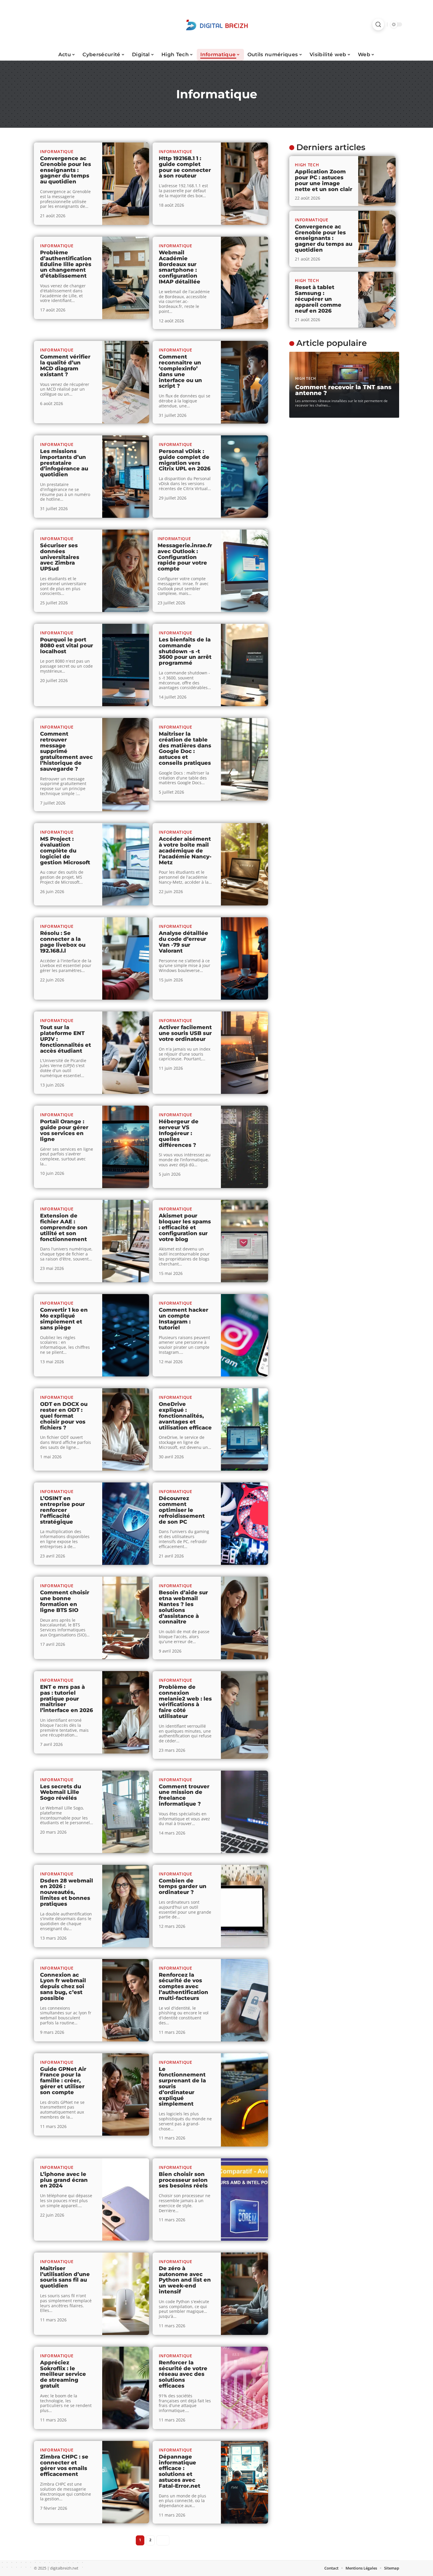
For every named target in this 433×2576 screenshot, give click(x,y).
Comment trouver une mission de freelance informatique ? (184, 1795)
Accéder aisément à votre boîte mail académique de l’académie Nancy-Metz (185, 851)
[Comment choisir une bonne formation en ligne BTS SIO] (126, 1618)
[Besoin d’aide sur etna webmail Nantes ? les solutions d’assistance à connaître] (244, 1618)
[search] (378, 24)
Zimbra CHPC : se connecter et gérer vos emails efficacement (64, 2465)
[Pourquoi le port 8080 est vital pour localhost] (126, 665)
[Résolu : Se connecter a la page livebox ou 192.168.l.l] (126, 958)
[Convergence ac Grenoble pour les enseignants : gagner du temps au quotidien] (126, 184)
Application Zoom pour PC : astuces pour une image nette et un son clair (324, 180)
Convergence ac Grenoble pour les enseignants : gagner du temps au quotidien (66, 170)
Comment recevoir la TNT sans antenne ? (343, 390)
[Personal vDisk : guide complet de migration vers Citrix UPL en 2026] (244, 477)
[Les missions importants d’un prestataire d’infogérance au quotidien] (126, 477)
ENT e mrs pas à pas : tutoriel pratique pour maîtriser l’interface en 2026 (67, 1699)
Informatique (57, 151)
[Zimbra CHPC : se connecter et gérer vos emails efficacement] (126, 2482)
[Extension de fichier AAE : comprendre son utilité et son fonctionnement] (126, 1241)
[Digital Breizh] (216, 24)
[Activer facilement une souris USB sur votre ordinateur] (244, 1053)
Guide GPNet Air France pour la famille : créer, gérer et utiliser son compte (63, 2081)
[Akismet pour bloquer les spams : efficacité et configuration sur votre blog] (244, 1241)
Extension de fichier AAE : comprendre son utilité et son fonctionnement (64, 1227)
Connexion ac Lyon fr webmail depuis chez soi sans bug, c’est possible (63, 1987)
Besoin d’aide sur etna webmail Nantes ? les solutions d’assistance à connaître (183, 1607)
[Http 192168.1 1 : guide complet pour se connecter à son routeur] (244, 184)
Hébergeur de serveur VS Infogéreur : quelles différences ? (179, 1133)
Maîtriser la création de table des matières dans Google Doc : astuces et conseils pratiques (185, 748)
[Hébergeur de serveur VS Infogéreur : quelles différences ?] (244, 1147)
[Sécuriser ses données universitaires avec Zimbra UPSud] (126, 571)
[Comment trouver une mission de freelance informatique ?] (244, 1812)
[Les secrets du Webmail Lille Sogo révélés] (126, 1812)
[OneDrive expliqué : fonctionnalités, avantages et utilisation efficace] (244, 1429)
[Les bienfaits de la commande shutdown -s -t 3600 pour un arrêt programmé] (244, 665)
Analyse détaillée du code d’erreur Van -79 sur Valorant (184, 942)
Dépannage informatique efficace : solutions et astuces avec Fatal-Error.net (180, 2471)
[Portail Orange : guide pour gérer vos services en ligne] (126, 1147)
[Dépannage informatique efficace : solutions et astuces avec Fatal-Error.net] (244, 2482)
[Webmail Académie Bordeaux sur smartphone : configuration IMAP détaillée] (244, 283)
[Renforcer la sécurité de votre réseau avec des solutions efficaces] (244, 2388)
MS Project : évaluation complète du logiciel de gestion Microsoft (65, 851)
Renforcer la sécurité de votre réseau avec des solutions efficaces (183, 2374)
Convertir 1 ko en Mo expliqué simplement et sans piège (64, 1319)
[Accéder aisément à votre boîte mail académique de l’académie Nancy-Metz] (244, 864)
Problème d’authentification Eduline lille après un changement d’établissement (66, 264)
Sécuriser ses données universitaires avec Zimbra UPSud (60, 557)
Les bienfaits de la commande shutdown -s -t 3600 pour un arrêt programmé (185, 651)
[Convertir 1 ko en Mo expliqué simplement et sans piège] (126, 1335)
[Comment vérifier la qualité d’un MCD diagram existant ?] (126, 382)
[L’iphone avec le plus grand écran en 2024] (126, 2200)
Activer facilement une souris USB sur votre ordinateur (185, 1033)
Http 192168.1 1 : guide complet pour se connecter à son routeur (185, 167)
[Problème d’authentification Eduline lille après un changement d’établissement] (126, 278)
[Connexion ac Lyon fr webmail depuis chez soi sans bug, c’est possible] (126, 2000)
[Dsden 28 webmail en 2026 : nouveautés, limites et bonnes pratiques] (126, 1906)
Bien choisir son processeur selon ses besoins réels (183, 2180)
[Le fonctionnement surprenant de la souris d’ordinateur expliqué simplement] (244, 2100)
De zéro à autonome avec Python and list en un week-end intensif (185, 2280)
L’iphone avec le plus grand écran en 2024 (64, 2180)
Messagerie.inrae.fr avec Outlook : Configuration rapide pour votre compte (185, 557)
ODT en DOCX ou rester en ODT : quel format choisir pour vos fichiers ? (64, 1416)
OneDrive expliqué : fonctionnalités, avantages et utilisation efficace (185, 1416)
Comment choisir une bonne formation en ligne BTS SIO (65, 1601)
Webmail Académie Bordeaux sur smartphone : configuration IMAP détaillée (180, 267)
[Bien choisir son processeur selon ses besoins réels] (244, 2200)
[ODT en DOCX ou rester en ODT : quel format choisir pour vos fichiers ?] (126, 1429)
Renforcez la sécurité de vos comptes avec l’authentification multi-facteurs (184, 1987)
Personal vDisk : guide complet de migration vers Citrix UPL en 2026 (185, 460)
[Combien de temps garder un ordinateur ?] (244, 1906)
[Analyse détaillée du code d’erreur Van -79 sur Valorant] (244, 958)
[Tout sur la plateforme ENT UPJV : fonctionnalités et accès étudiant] (126, 1053)
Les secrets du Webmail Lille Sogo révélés (61, 1792)
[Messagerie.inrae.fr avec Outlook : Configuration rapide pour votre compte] (244, 571)
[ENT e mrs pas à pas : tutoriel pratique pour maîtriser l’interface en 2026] (126, 1712)
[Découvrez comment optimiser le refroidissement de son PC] (244, 1524)
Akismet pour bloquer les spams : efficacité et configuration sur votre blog (185, 1227)
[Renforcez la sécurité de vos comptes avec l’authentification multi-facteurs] (244, 2000)
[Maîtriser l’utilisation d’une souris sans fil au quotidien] (126, 2294)
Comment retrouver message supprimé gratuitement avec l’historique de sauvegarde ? (66, 751)
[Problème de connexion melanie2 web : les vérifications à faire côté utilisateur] (244, 1715)
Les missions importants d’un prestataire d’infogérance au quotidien (64, 463)
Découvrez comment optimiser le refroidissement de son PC (182, 1510)
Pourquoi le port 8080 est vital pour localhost (67, 646)
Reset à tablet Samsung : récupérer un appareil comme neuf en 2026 (318, 299)
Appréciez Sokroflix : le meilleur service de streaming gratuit (63, 2374)
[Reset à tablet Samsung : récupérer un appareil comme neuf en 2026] (377, 300)
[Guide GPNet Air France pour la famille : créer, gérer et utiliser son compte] (126, 2094)
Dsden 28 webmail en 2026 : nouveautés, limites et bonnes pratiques (67, 1892)
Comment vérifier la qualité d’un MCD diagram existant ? (65, 365)
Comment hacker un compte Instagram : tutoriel (184, 1319)
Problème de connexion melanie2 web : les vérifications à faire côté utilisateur (185, 1702)
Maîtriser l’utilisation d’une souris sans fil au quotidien (65, 2277)
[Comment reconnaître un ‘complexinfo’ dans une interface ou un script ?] (244, 382)
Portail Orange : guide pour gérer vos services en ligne (64, 1130)
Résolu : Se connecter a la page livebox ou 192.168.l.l (63, 942)
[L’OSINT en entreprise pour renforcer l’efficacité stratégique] (126, 1524)
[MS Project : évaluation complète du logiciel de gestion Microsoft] (126, 864)
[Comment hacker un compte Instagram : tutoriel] (244, 1335)
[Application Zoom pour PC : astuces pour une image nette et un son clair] (377, 181)
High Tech (307, 165)
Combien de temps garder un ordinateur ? (183, 1887)
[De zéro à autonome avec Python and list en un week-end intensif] (244, 2294)
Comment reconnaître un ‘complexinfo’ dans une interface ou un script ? (180, 371)
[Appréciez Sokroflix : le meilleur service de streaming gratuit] (126, 2388)
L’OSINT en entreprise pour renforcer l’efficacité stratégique (62, 1510)
